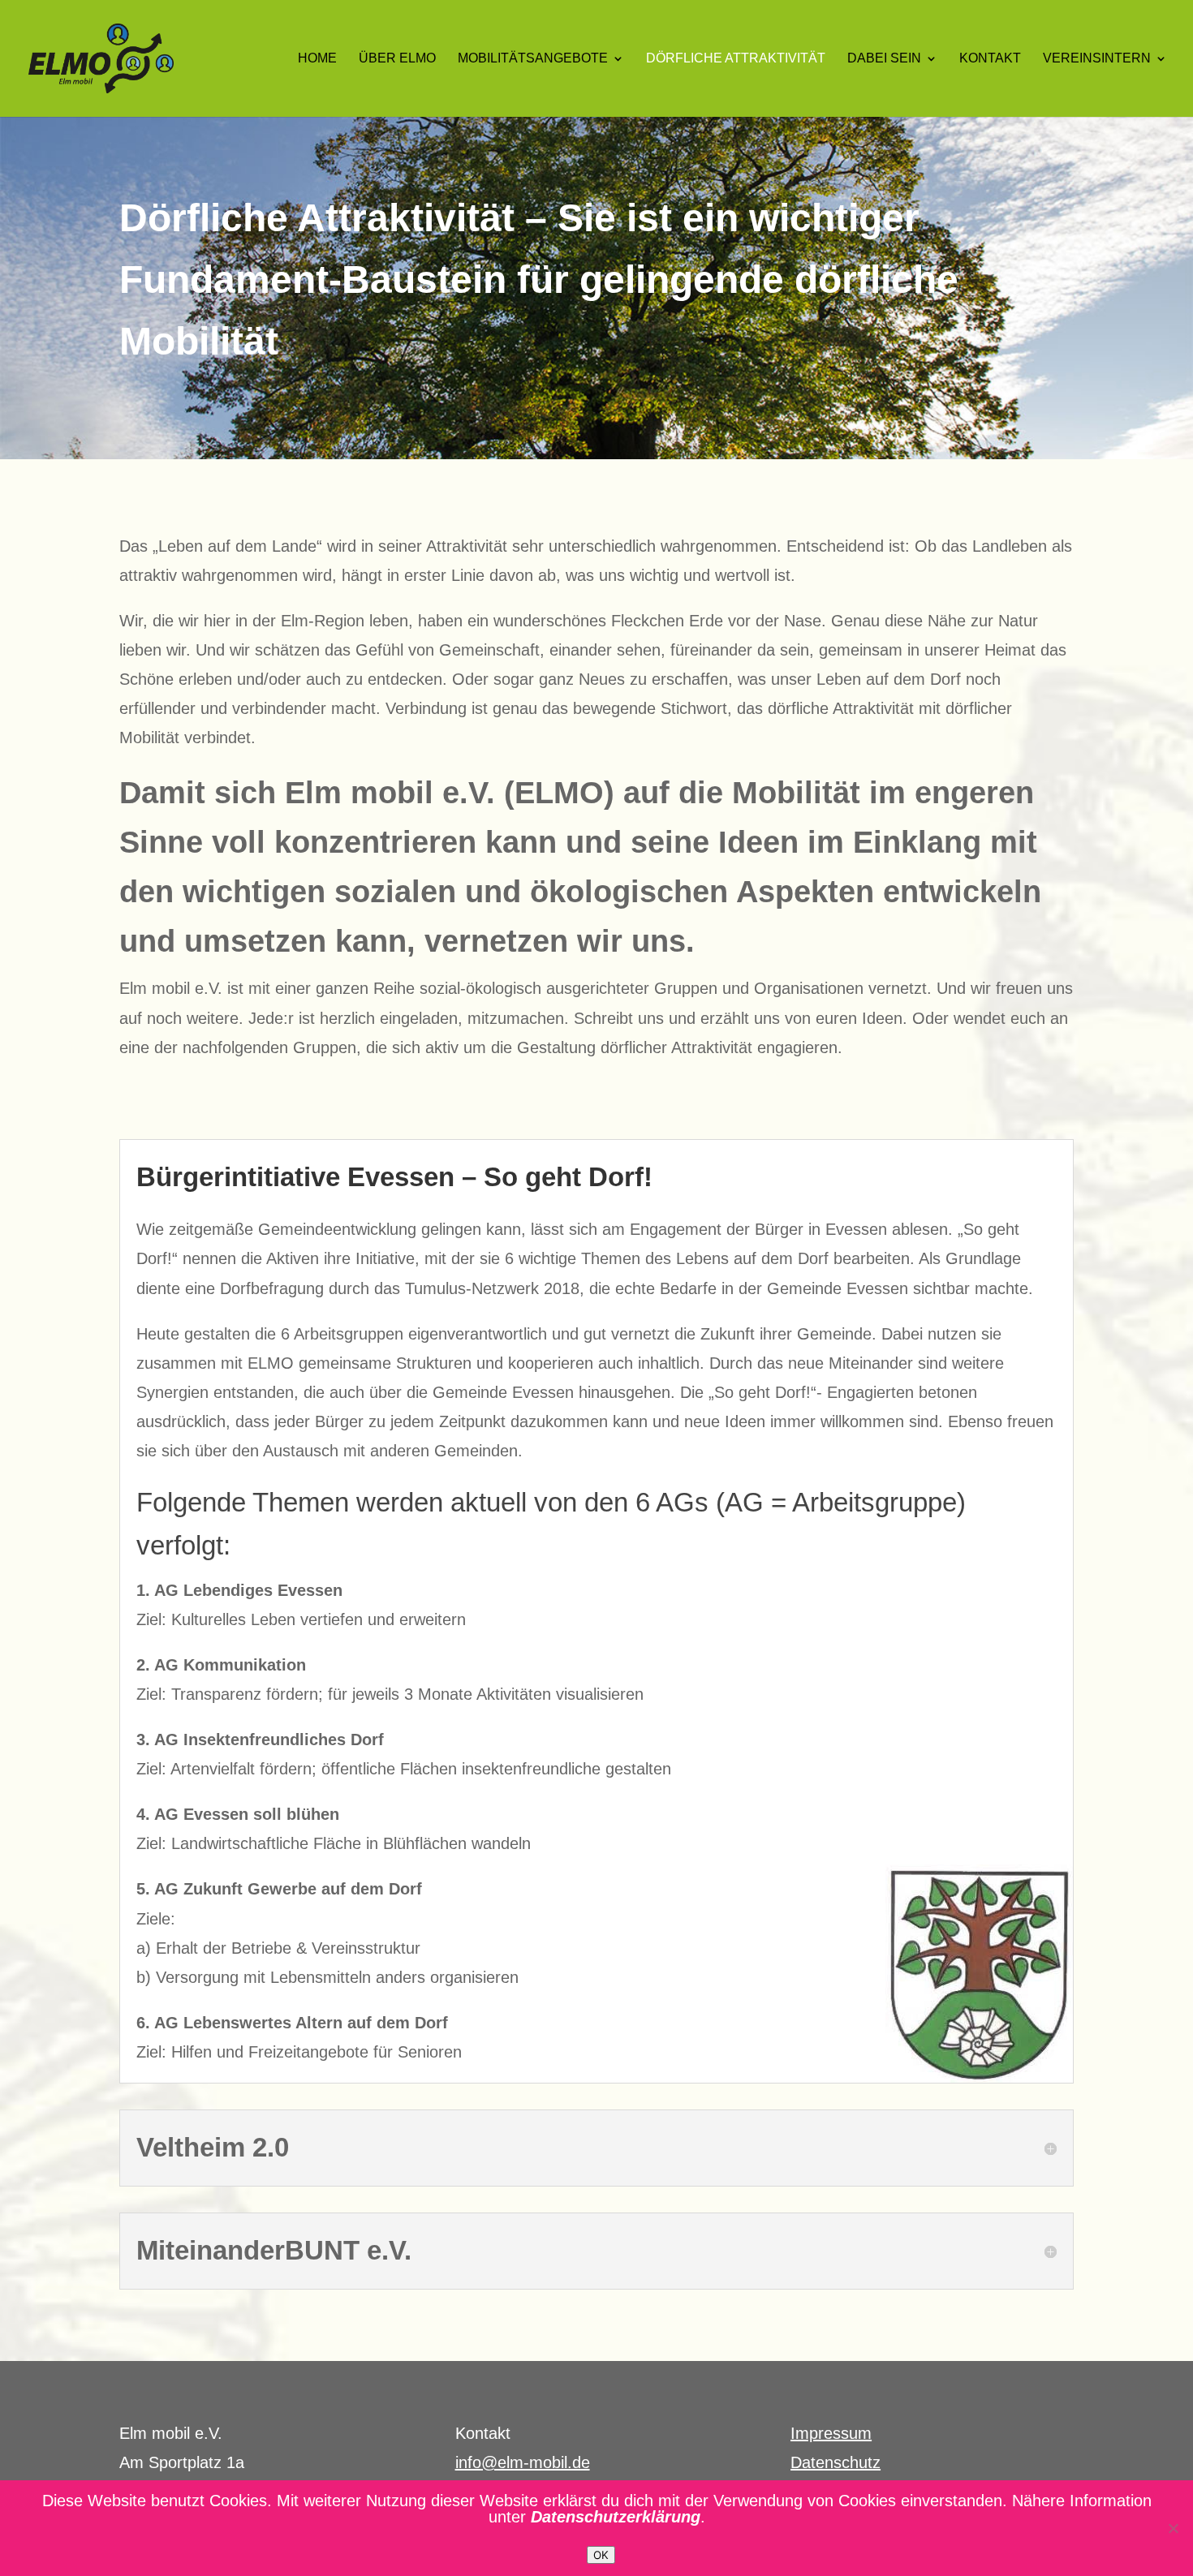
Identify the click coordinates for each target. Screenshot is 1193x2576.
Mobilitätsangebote (533, 59)
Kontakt (990, 59)
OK (601, 2555)
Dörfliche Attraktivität (736, 59)
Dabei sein (884, 59)
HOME (317, 59)
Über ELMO (397, 59)
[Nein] (1173, 2528)
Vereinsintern (1097, 59)
